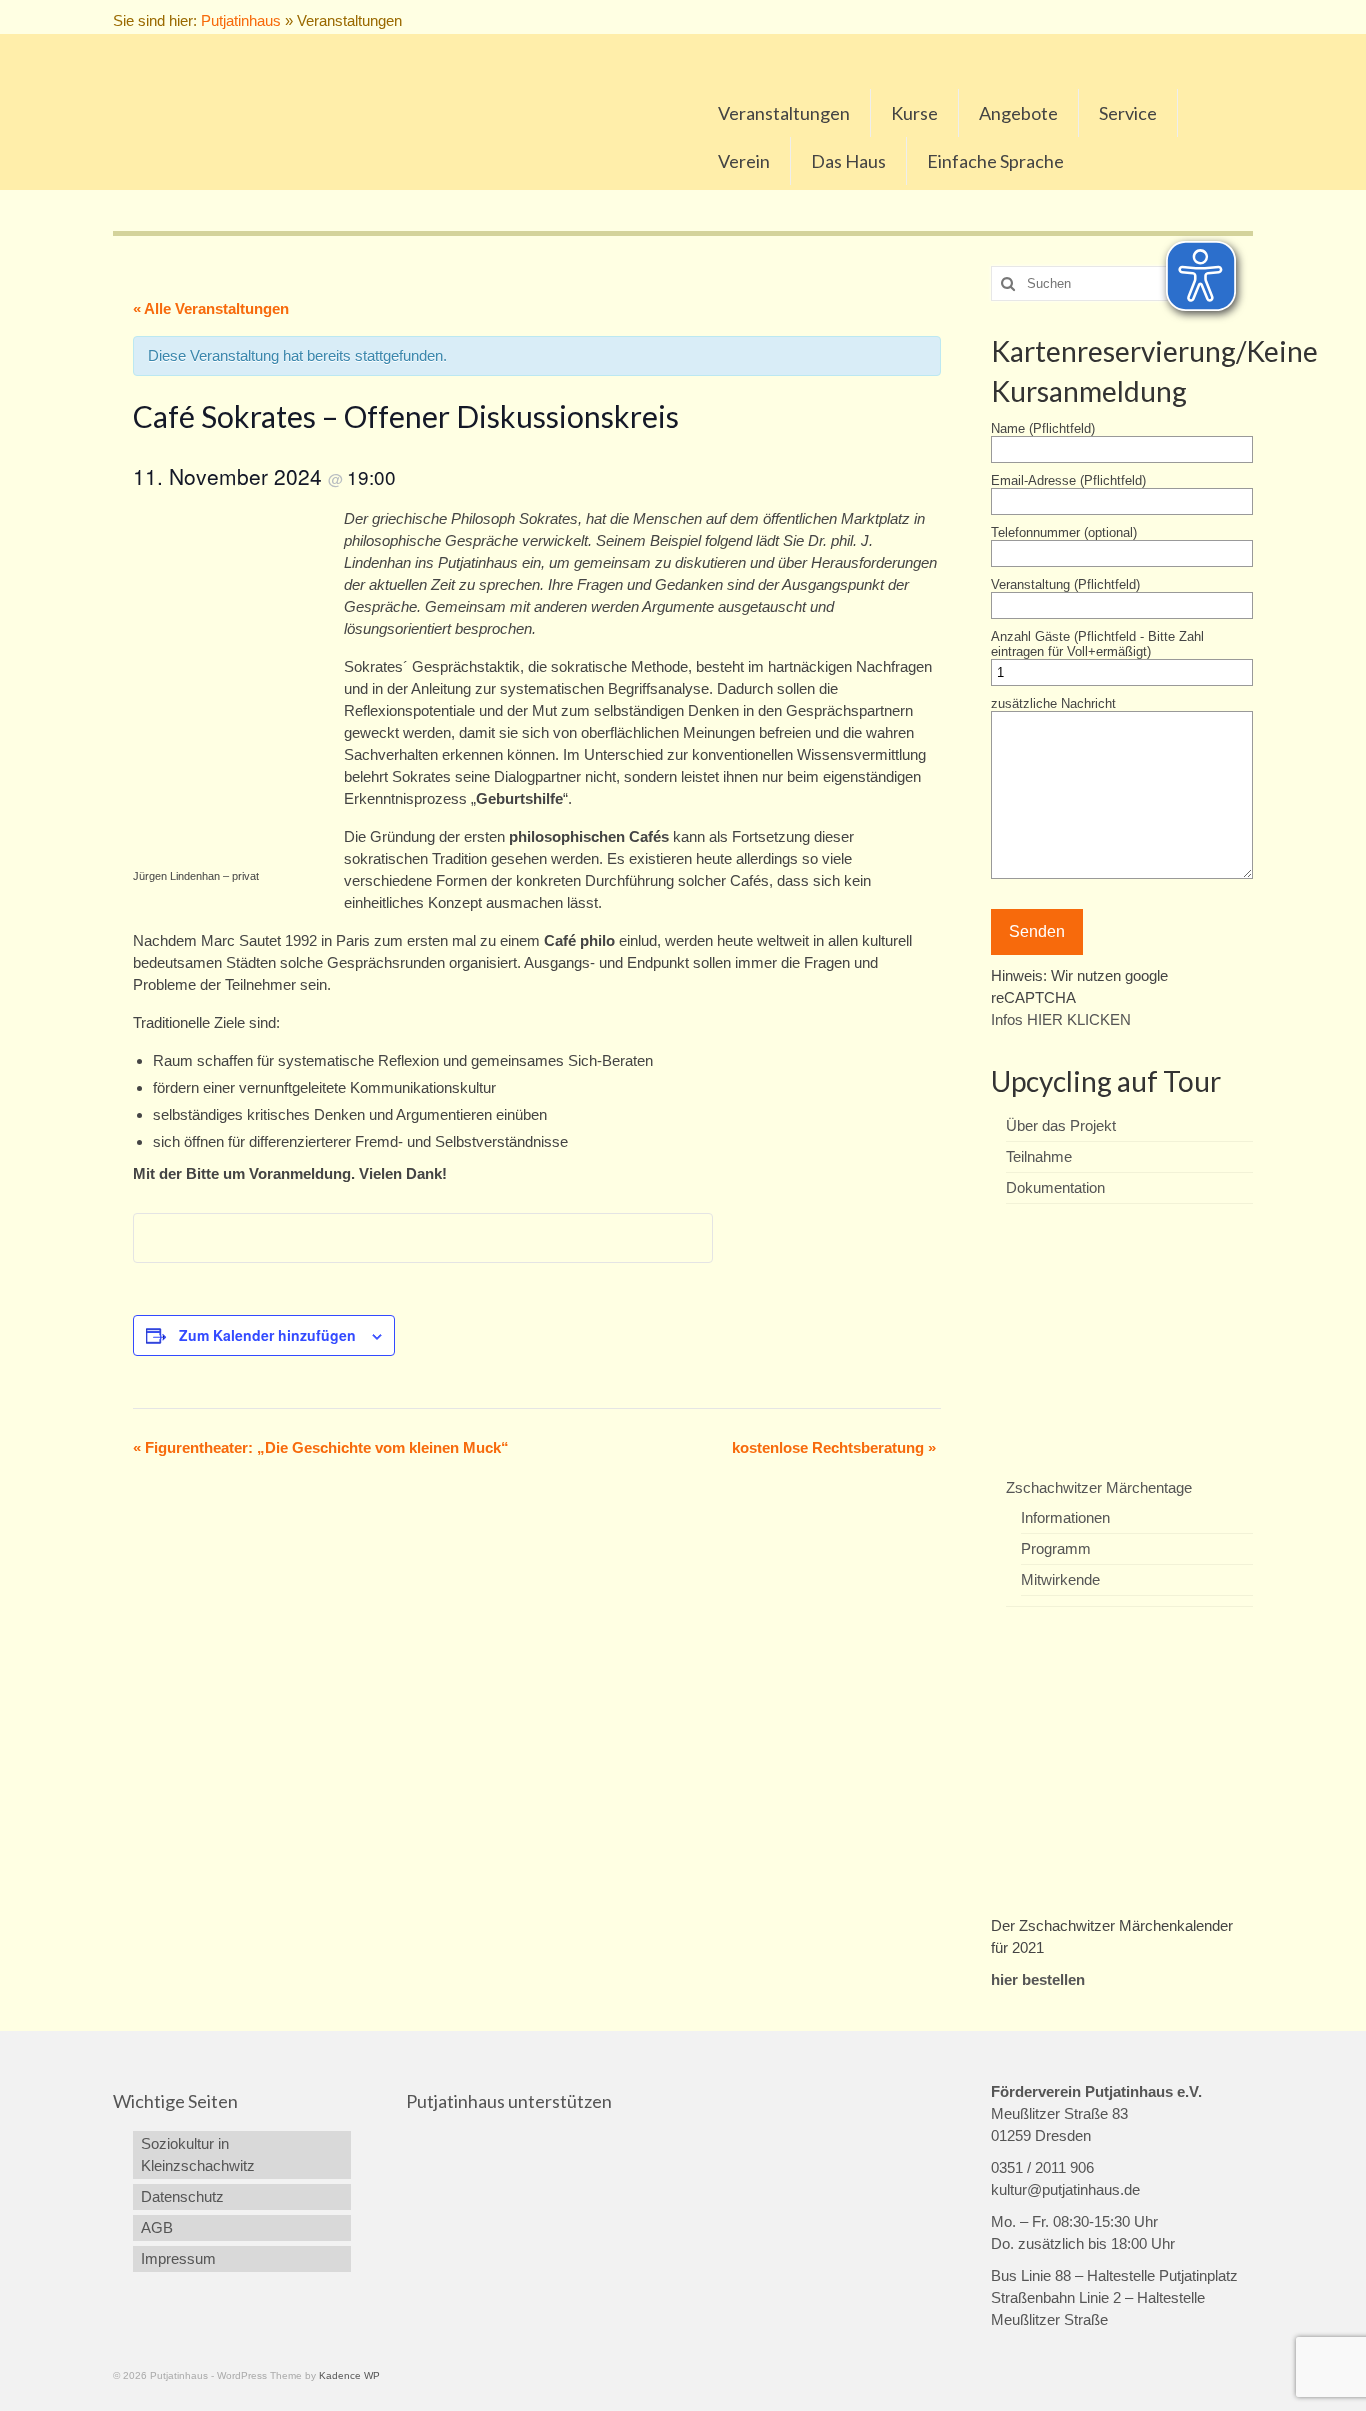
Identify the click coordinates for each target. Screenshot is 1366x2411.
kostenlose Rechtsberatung (834, 1447)
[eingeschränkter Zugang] (1179, 17)
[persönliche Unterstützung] (1242, 17)
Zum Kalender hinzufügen (267, 1335)
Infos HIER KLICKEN (1061, 1019)
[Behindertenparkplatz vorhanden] (1200, 17)
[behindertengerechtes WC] (1221, 17)
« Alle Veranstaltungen (211, 308)
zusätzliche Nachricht (1053, 703)
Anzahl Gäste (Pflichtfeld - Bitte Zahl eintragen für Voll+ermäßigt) (1097, 644)
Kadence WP (349, 2375)
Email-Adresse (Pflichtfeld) (1068, 480)
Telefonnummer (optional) (1064, 532)
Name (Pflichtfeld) (1043, 428)
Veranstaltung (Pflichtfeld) (1065, 584)
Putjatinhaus (241, 20)
